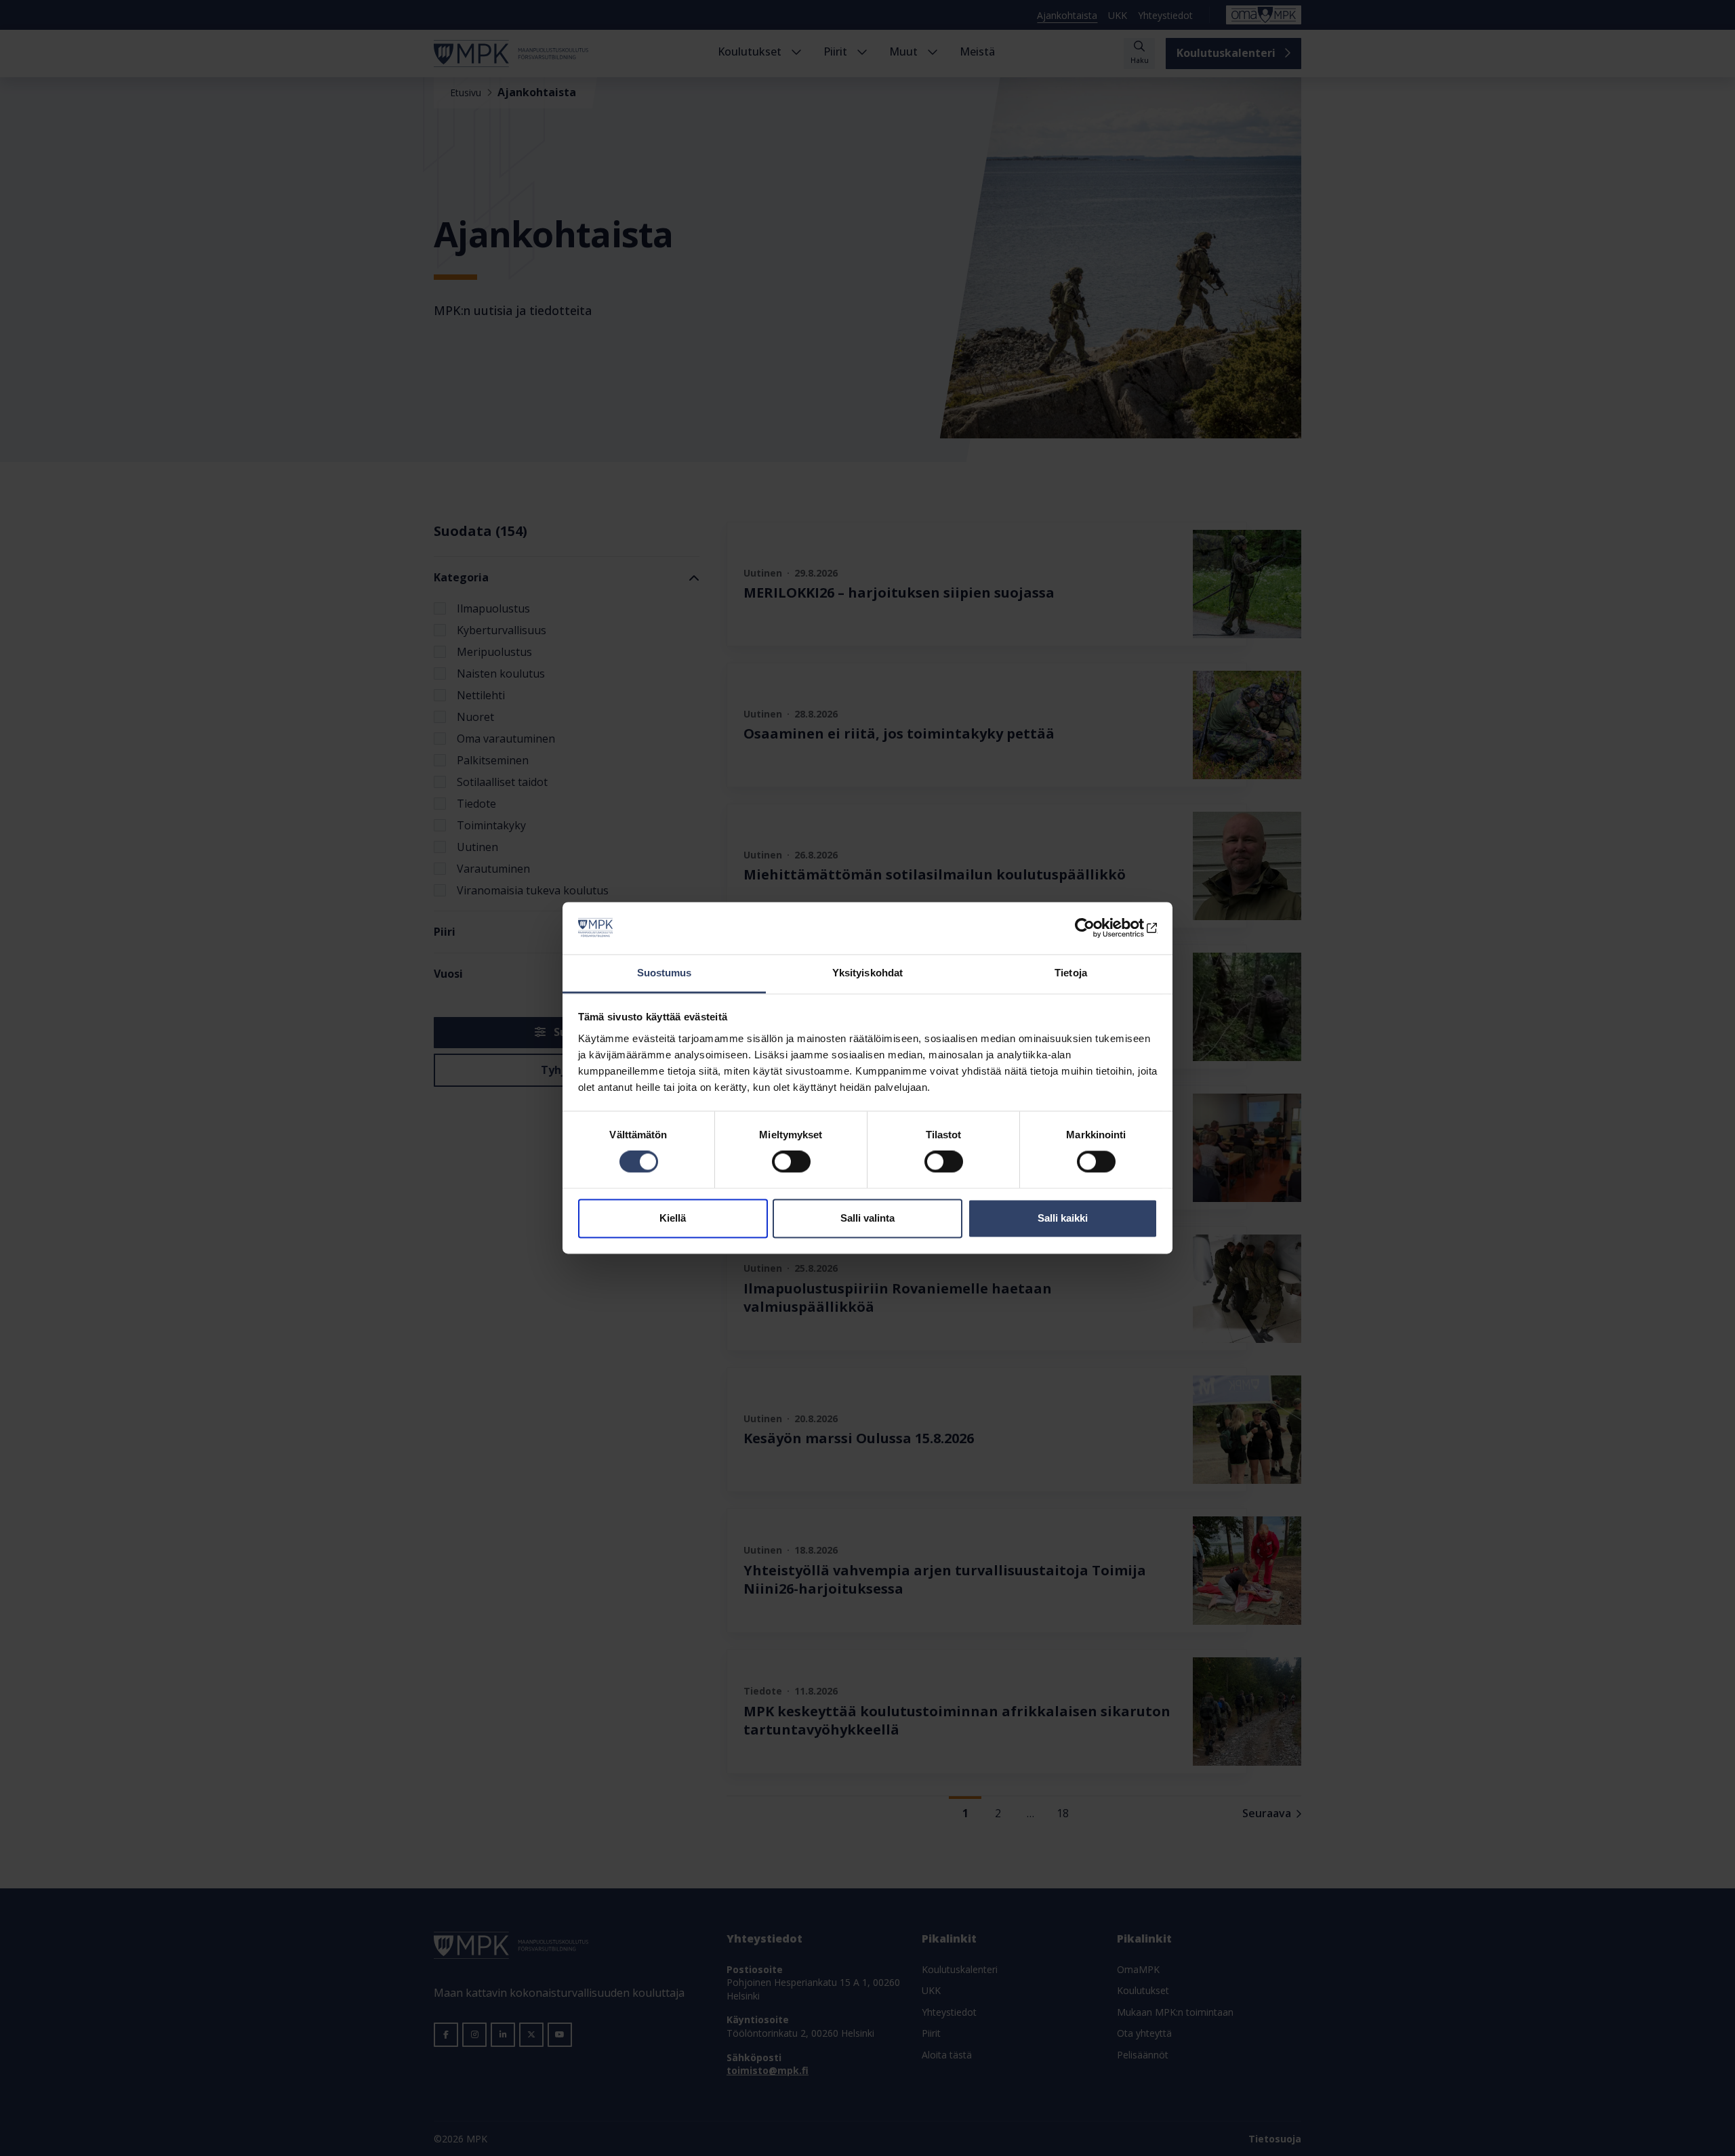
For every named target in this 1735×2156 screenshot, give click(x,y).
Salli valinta (867, 1218)
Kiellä (673, 1218)
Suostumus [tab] (665, 973)
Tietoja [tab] (1071, 973)
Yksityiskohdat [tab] (867, 973)
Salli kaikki (1063, 1218)
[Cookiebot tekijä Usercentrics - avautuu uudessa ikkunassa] (1098, 928)
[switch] (791, 1162)
